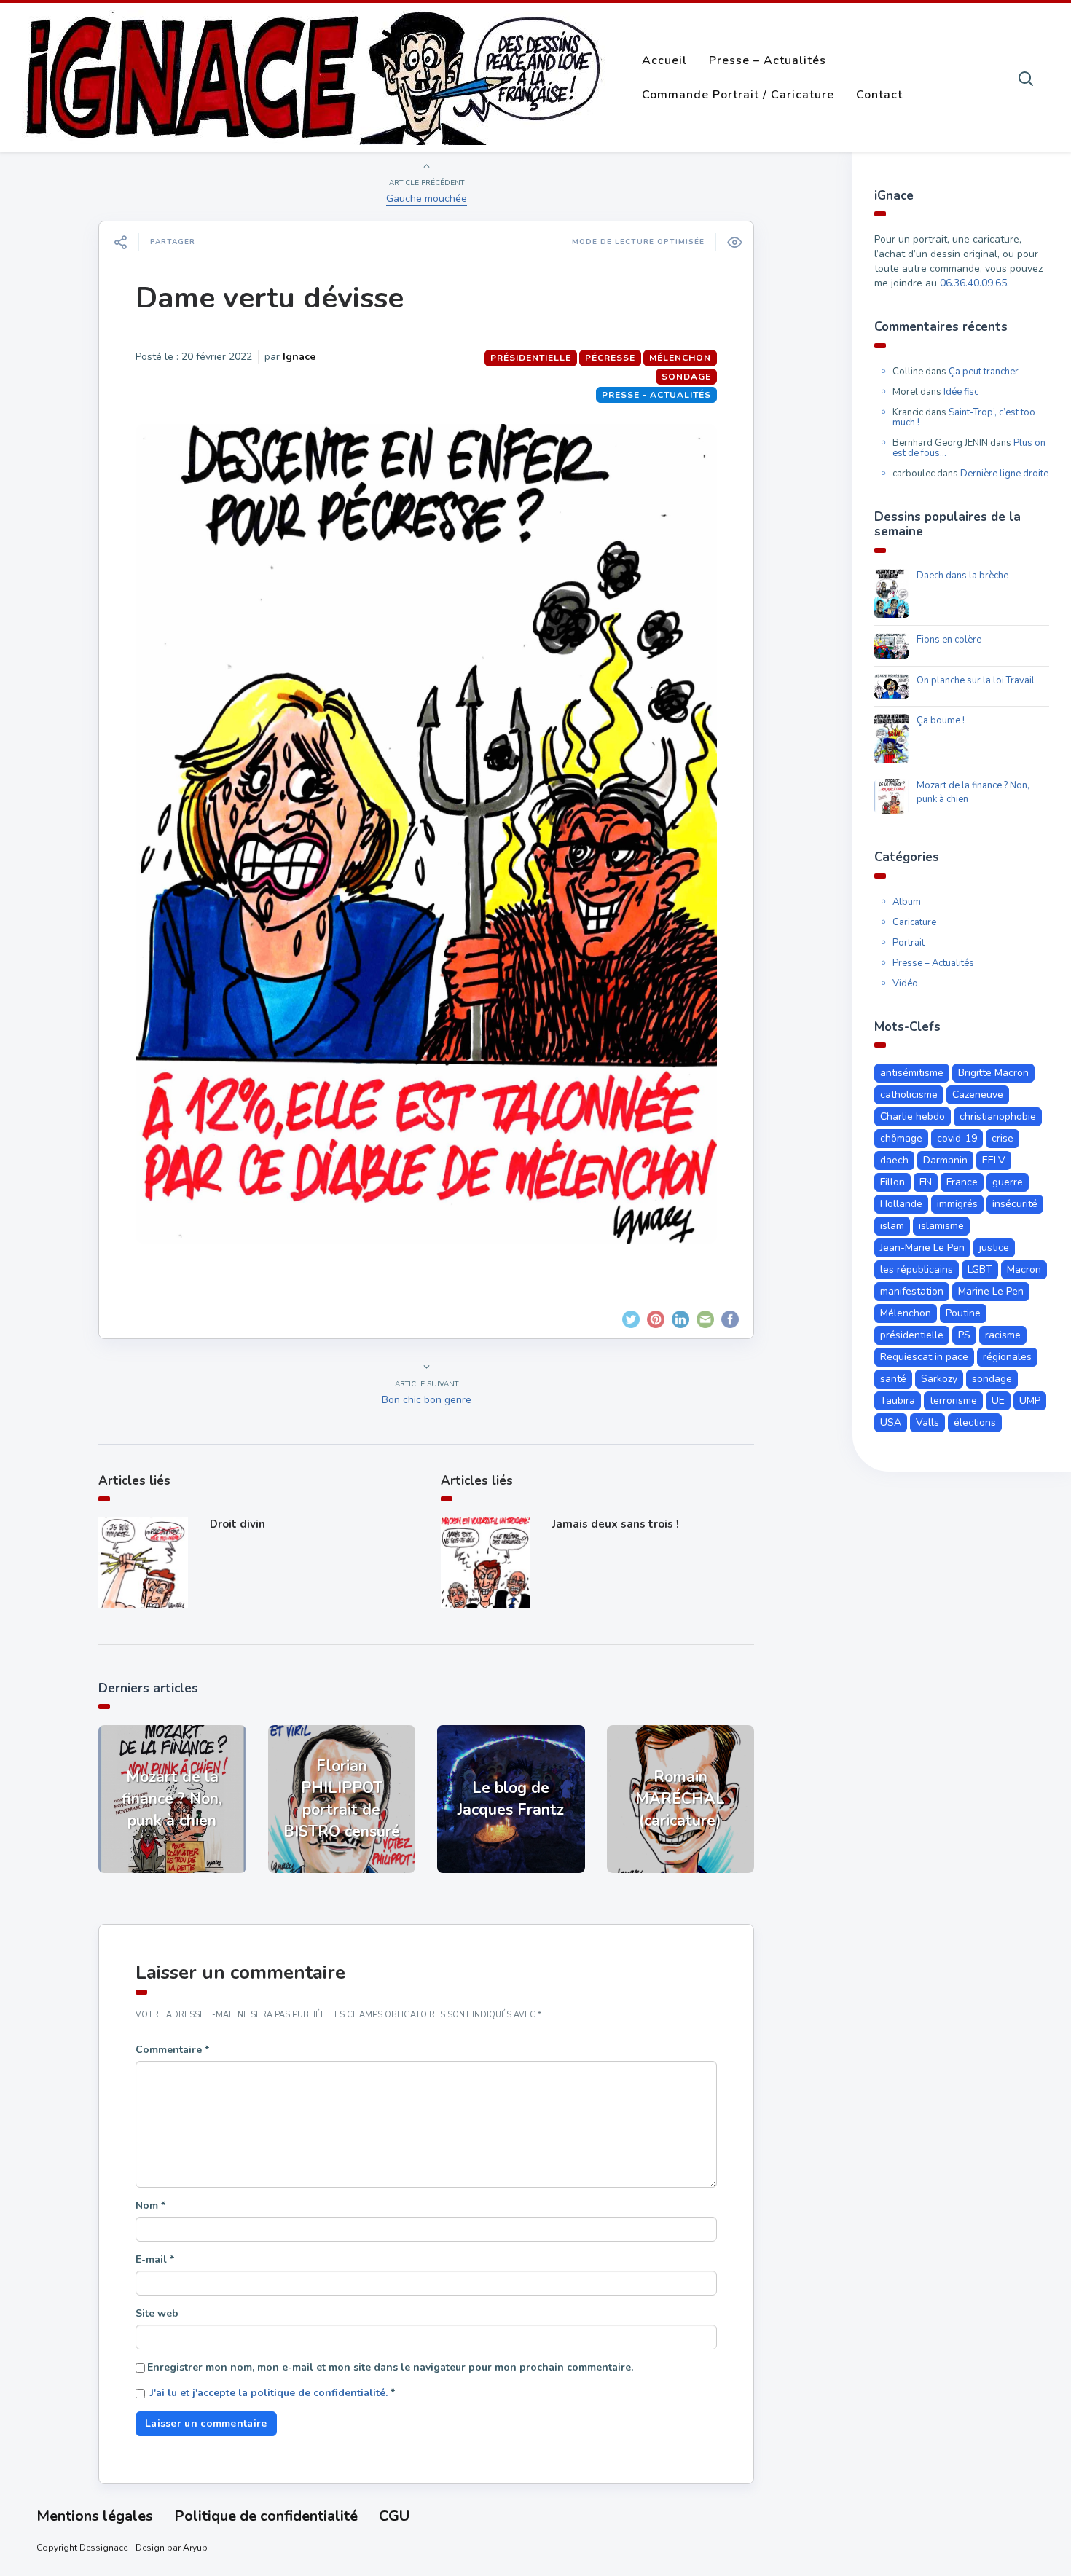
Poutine (963, 1313)
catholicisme (909, 1095)
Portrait (909, 943)
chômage (901, 1138)
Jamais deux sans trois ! (616, 1524)
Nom (150, 2206)
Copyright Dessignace (82, 2548)
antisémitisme (912, 1073)
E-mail (155, 2259)
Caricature (914, 922)
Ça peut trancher (984, 372)
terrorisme (953, 1401)
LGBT (980, 1269)
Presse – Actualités (768, 60)
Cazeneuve (978, 1095)
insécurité (1015, 1204)
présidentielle (531, 358)
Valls (927, 1422)
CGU (394, 2516)
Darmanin (945, 1160)
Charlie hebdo (913, 1116)
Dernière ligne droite (1004, 474)
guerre (1008, 1182)
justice (994, 1248)
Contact (879, 95)
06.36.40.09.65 (973, 283)
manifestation (912, 1291)
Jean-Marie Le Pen (922, 1248)
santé (893, 1379)
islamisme (941, 1226)
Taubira (898, 1401)
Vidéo (905, 983)
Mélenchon (680, 358)
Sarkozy (939, 1379)
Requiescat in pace (924, 1357)
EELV (994, 1160)
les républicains (917, 1269)
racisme (1003, 1335)
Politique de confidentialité (266, 2516)
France (962, 1182)
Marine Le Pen (991, 1291)
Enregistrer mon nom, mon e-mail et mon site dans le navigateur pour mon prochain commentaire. (390, 2367)
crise (1003, 1138)
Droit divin (238, 1524)
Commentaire (172, 2050)
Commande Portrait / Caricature (738, 95)
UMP (1030, 1401)
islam (892, 1226)
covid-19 (957, 1138)
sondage (686, 377)
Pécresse (610, 358)
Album (907, 902)
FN (926, 1182)
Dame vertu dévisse (270, 298)
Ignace (299, 357)
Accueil (664, 60)
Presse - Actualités (656, 395)
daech (894, 1160)
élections (975, 1422)
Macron (1024, 1269)
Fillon (892, 1182)
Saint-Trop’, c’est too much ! (964, 417)
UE (998, 1401)
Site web (157, 2313)
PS (964, 1335)
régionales (1007, 1357)
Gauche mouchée (427, 199)
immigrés (957, 1204)
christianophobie (998, 1116)
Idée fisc (961, 392)
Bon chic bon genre (427, 1400)
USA (891, 1422)
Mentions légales (95, 2516)
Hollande (901, 1204)
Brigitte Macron (993, 1073)
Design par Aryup (172, 2548)
